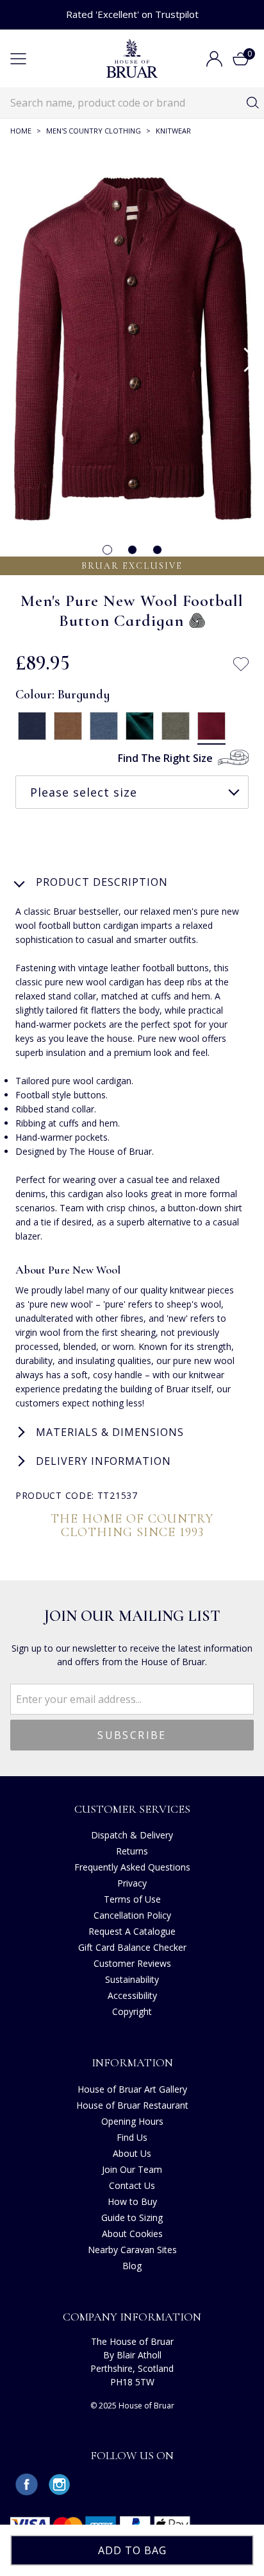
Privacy (132, 1883)
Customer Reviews (132, 1963)
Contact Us (132, 2185)
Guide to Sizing (132, 2217)
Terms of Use (132, 1899)
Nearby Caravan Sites (132, 2250)
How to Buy (132, 2201)
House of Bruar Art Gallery (132, 2089)
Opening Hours (132, 2121)
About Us (132, 2153)
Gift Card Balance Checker (132, 1947)
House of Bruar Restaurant (132, 2105)
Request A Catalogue (132, 1931)
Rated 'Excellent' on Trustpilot (132, 14)
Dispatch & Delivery (132, 1835)
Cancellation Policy (132, 1915)
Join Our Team (132, 2169)
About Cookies (132, 2234)
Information (132, 2062)
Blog (132, 2266)
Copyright (132, 2011)
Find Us (132, 2137)
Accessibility (132, 1995)
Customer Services (132, 1809)
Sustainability (132, 1979)
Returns (132, 1851)
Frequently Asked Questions (132, 1867)
